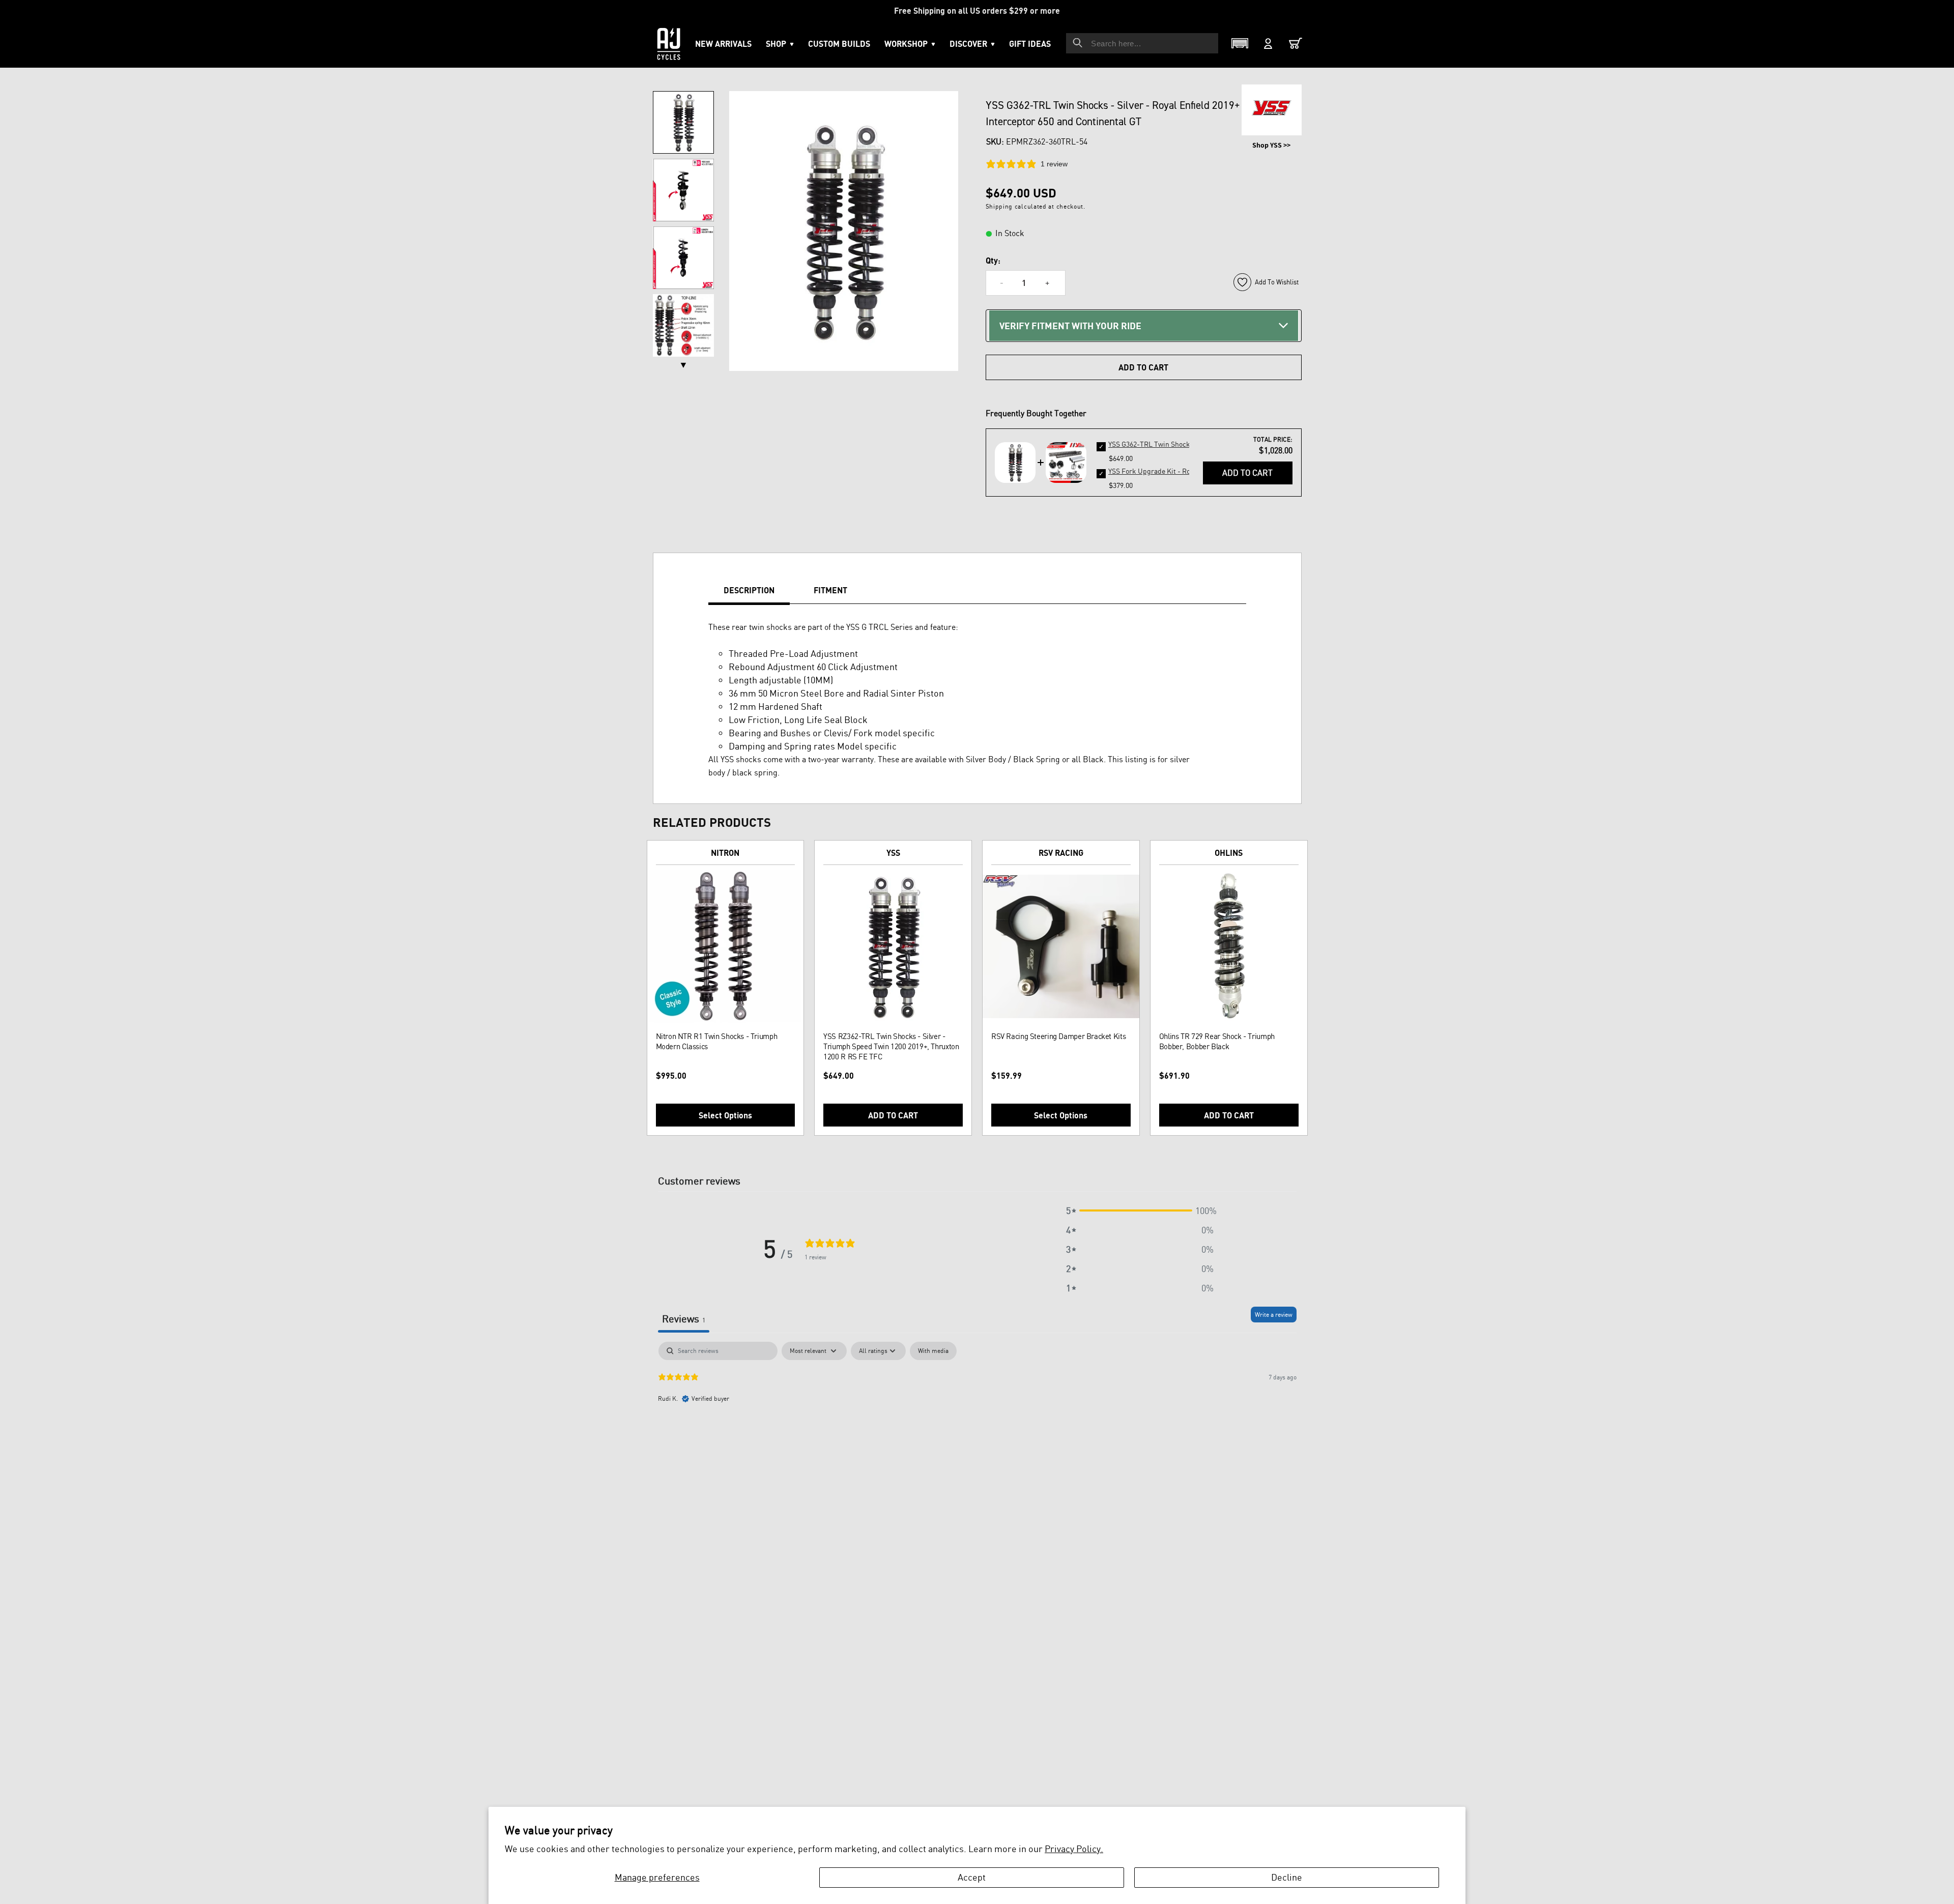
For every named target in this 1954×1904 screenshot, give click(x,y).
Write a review (1274, 1315)
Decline (1287, 1877)
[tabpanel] (977, 1407)
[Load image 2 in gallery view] (683, 190)
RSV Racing (1061, 853)
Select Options (725, 1115)
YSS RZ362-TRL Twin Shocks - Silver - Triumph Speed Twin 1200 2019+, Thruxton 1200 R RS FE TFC (891, 1046)
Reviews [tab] (684, 1319)
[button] (910, 44)
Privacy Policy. (1074, 1849)
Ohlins (1229, 853)
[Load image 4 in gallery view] (683, 325)
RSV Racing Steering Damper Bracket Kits (1058, 1036)
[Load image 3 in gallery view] (683, 258)
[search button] (1078, 43)
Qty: (993, 261)
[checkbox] (933, 1351)
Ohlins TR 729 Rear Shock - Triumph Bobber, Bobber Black (1217, 1041)
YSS (893, 853)
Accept (972, 1877)
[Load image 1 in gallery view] (683, 122)
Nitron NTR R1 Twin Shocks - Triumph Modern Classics (717, 1041)
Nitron (725, 853)
